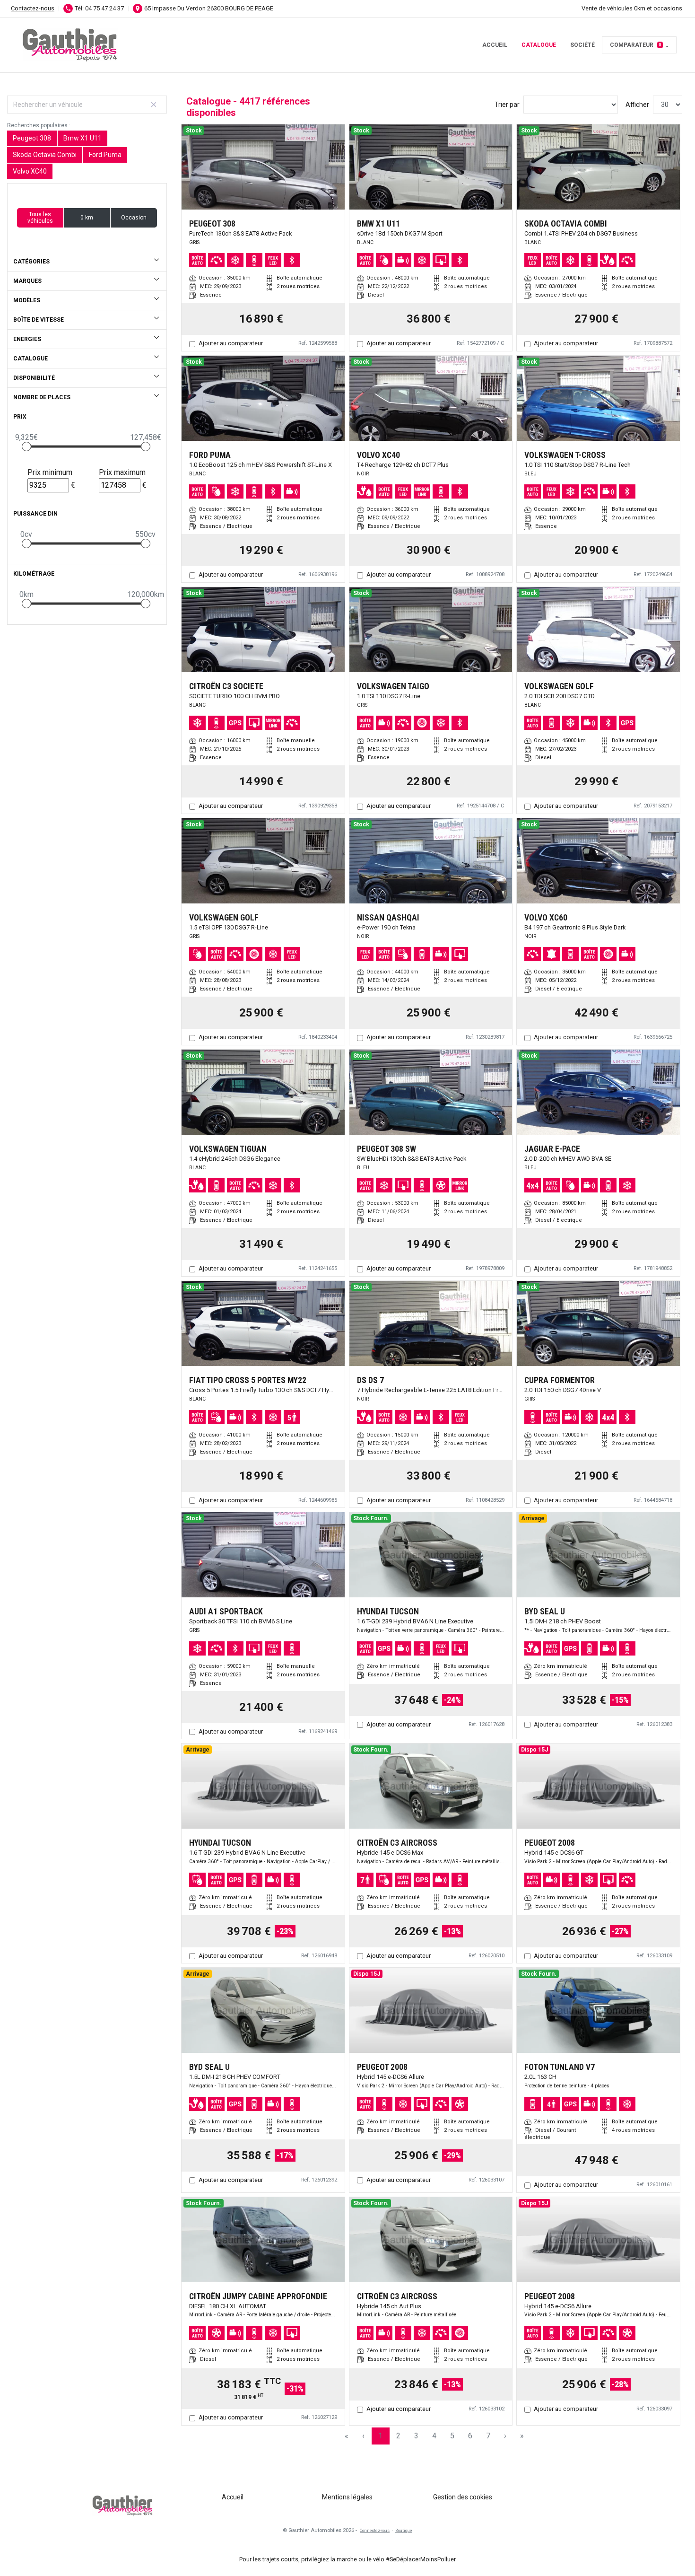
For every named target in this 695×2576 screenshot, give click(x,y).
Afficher (637, 105)
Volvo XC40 (30, 171)
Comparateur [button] (636, 45)
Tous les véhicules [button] (40, 218)
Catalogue (539, 45)
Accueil (495, 45)
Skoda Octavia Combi (45, 155)
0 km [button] (87, 218)
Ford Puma (105, 155)
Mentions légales (347, 2497)
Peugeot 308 (32, 138)
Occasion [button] (134, 218)
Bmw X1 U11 (83, 138)
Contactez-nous (33, 8)
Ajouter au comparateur (231, 343)
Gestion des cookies (463, 2497)
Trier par (507, 105)
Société (582, 45)
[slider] (26, 447)
